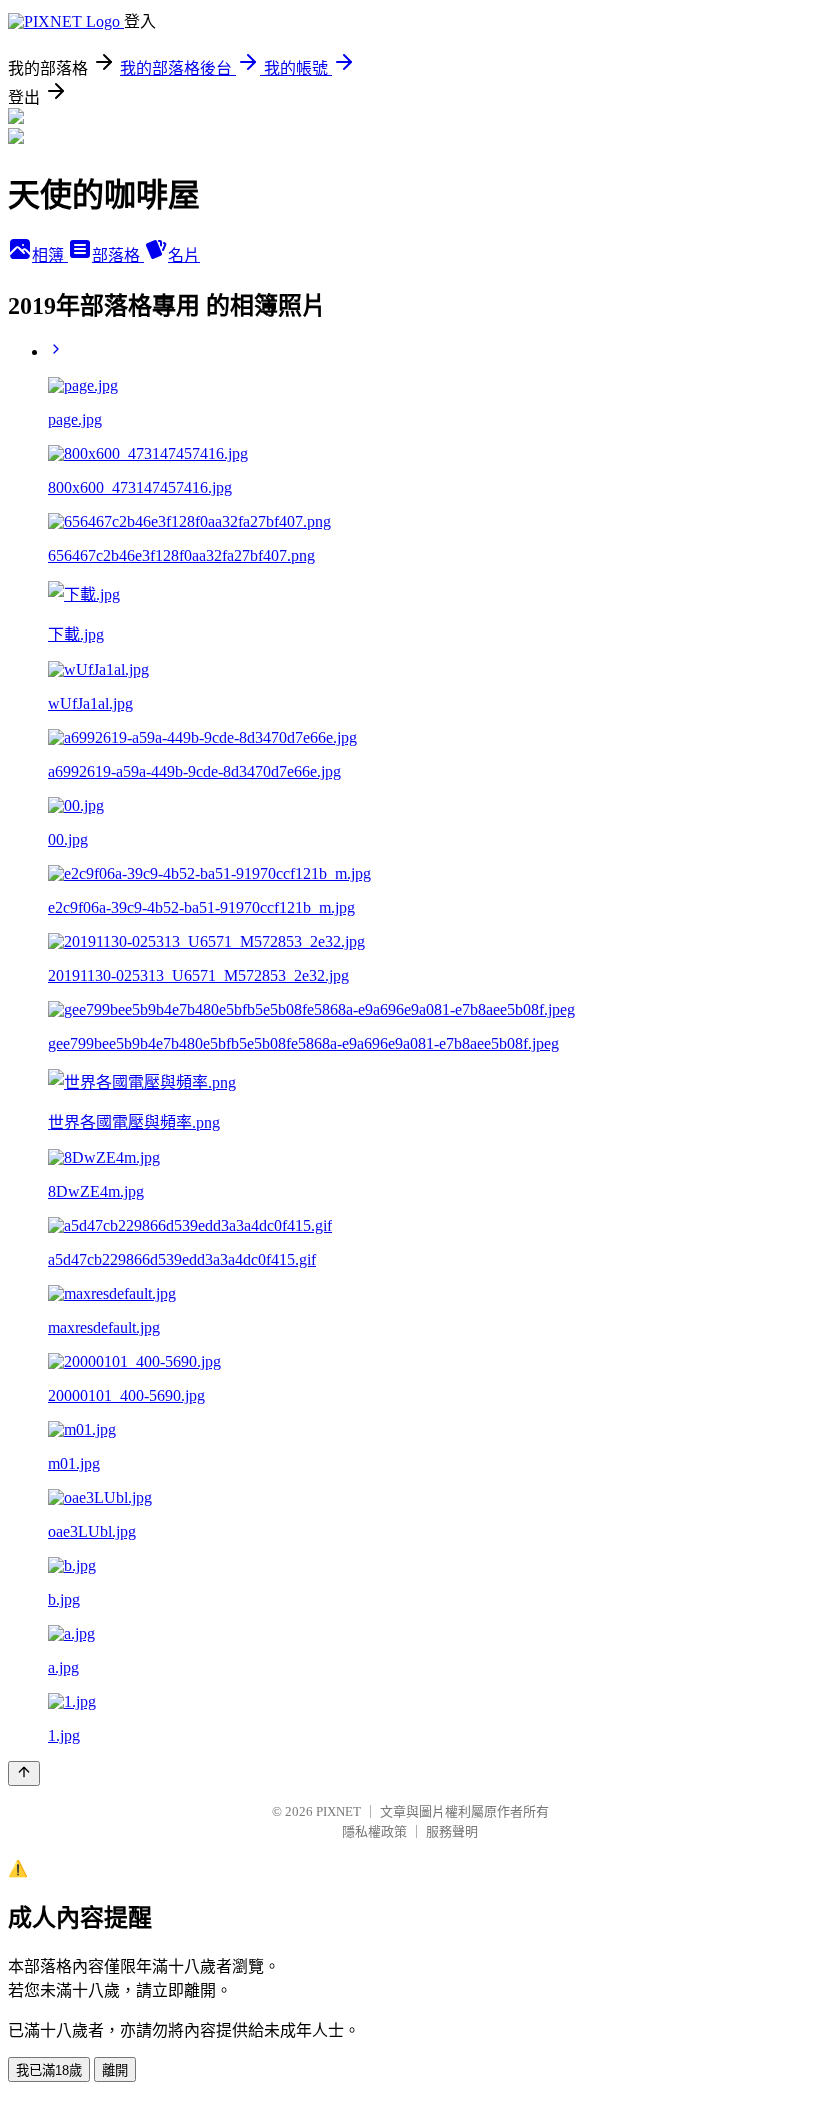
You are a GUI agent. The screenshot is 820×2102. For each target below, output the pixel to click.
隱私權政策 (374, 1831)
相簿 (50, 255)
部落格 (118, 255)
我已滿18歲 (49, 2070)
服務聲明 (452, 1831)
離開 (115, 2070)
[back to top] (24, 1773)
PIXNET (338, 1811)
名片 (184, 255)
